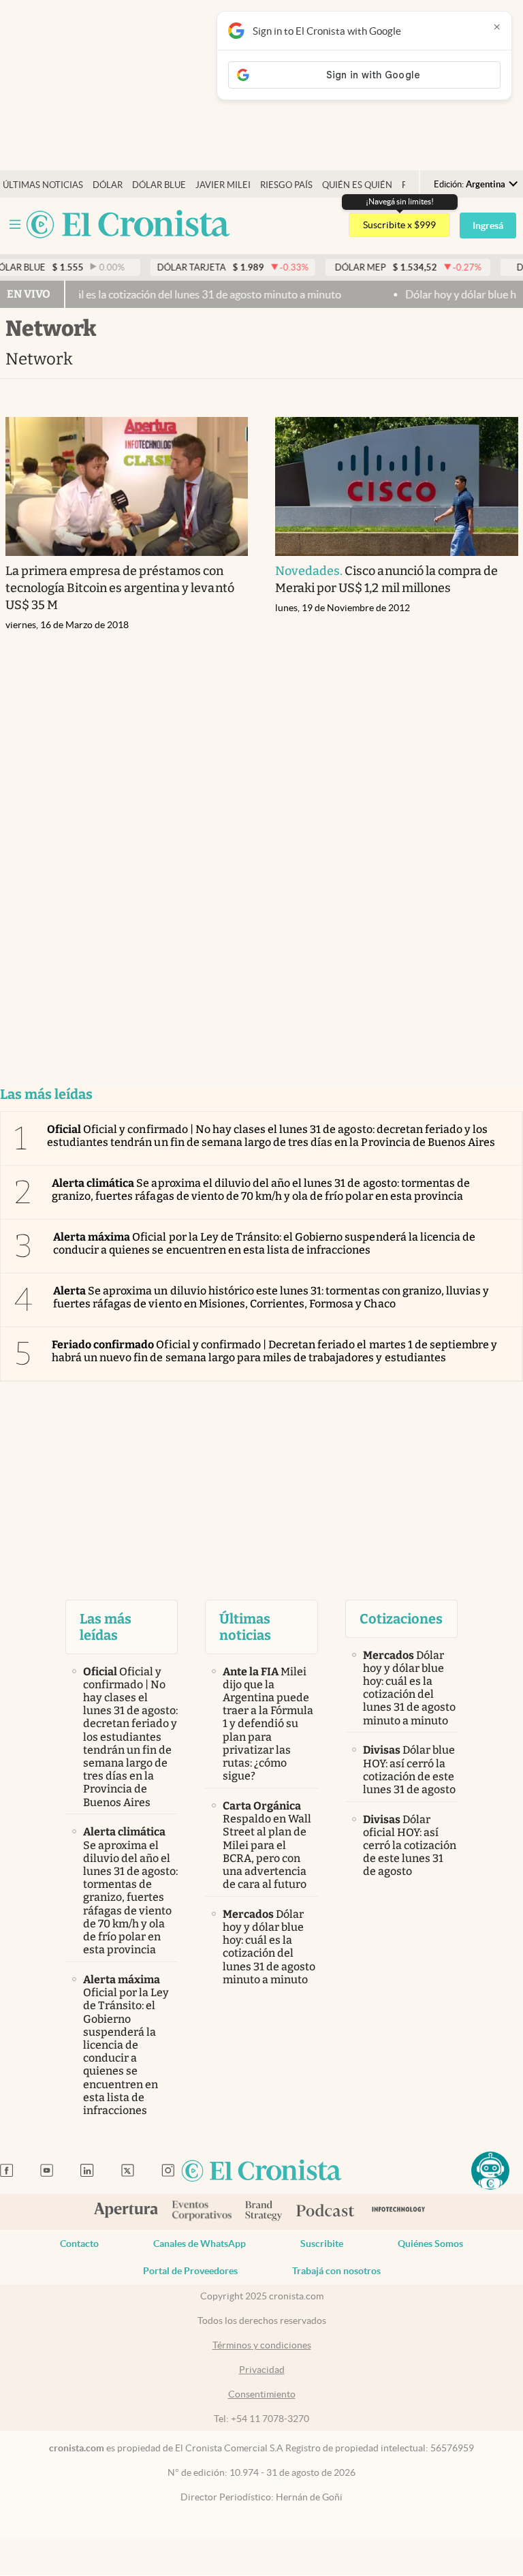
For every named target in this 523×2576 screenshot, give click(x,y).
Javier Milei (223, 185)
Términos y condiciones (262, 2345)
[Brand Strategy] (264, 2212)
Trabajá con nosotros (336, 2271)
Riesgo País (286, 185)
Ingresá (488, 226)
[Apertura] (126, 2212)
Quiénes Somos (430, 2244)
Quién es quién (357, 185)
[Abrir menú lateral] (15, 224)
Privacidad (262, 2370)
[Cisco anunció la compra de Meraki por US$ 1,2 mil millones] (397, 486)
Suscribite (322, 2244)
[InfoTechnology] (399, 2212)
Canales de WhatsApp (200, 2244)
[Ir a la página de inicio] (128, 225)
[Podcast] (326, 2212)
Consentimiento (262, 2394)
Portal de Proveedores (190, 2271)
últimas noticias (43, 185)
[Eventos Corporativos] (202, 2212)
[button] (490, 2171)
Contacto (79, 2244)
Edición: (470, 184)
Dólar (108, 185)
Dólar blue (159, 185)
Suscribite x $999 (399, 225)
